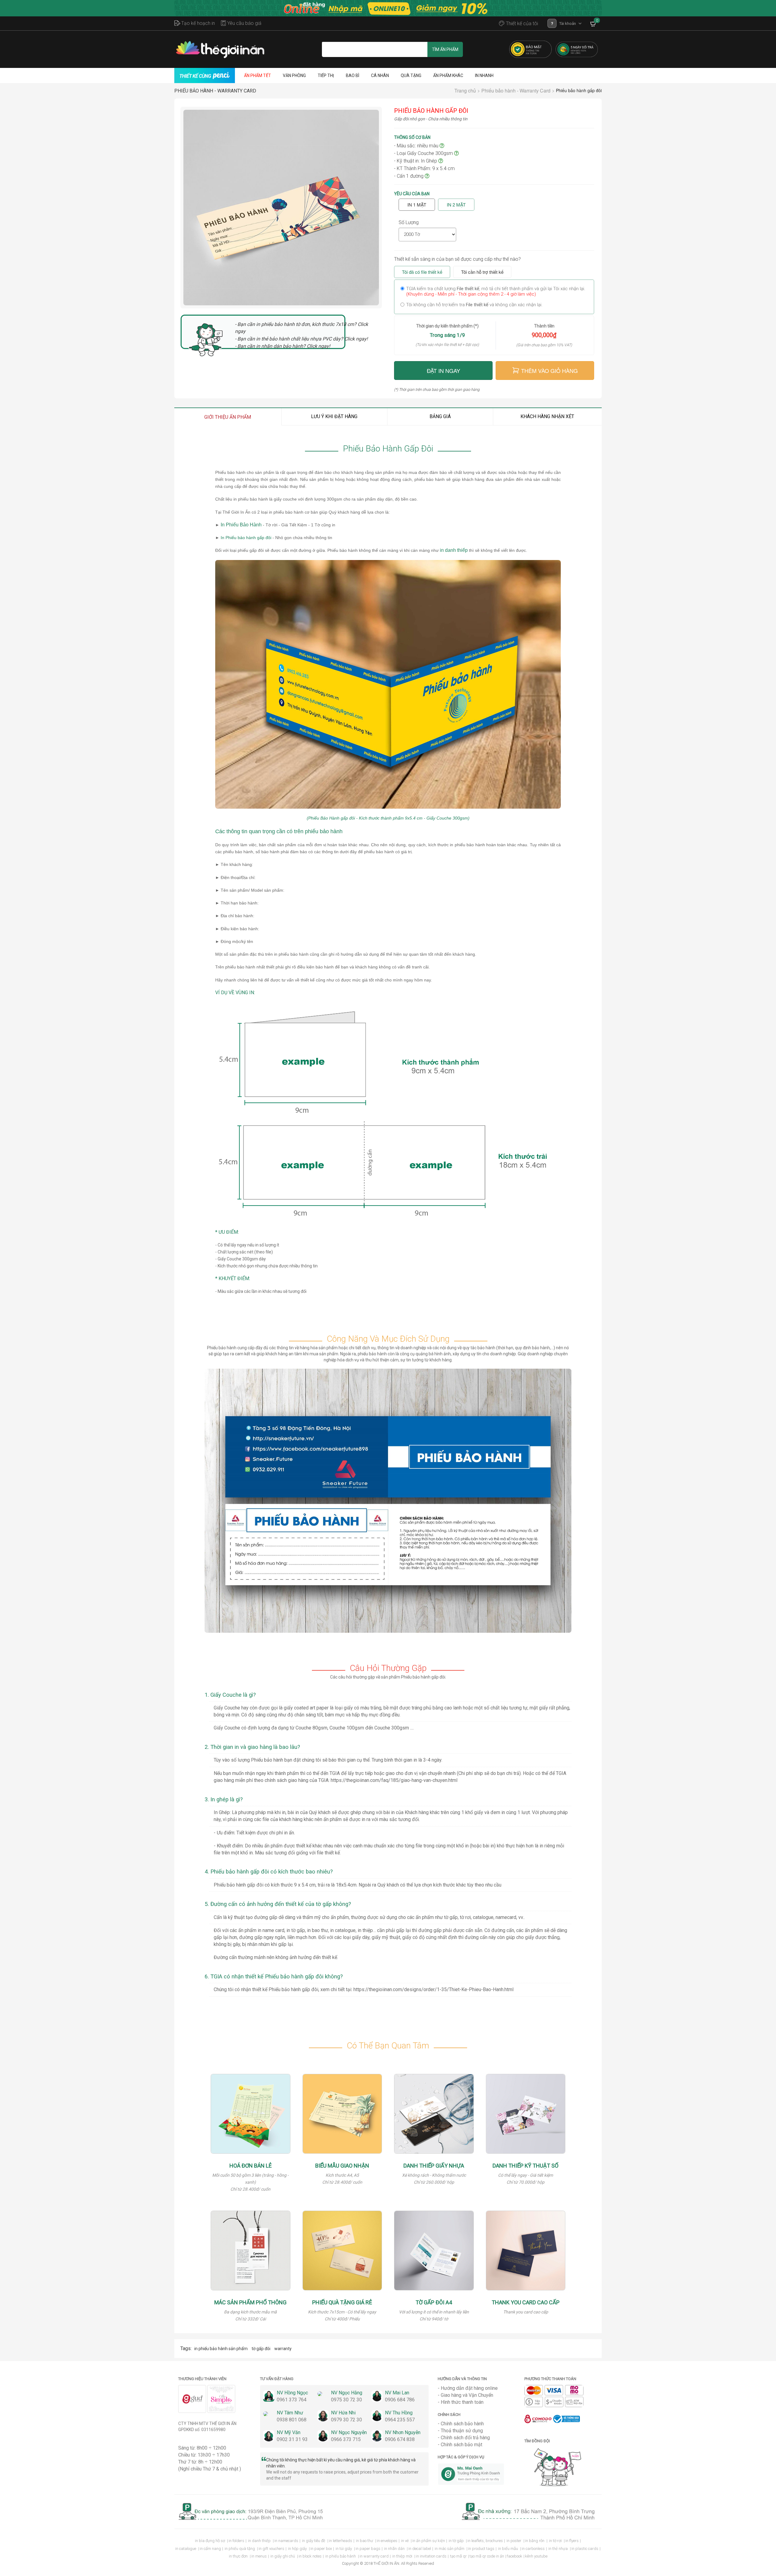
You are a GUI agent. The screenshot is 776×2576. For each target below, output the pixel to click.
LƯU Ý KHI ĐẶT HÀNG (334, 416)
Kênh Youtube (536, 2556)
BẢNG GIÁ (440, 416)
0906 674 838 (400, 2439)
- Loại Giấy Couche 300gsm (424, 153)
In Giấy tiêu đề (314, 2541)
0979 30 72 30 (346, 2420)
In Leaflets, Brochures (485, 2541)
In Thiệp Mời (403, 2556)
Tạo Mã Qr (458, 2556)
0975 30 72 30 (346, 2400)
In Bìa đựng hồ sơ (210, 2541)
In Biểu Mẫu (508, 2549)
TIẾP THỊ (326, 75)
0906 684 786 (400, 2400)
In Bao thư (365, 2541)
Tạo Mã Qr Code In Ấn (487, 2556)
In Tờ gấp (457, 2541)
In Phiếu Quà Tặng (240, 2549)
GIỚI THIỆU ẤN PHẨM (228, 417)
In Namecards (286, 2541)
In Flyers (572, 2541)
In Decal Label (420, 2549)
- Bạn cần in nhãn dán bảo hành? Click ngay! (283, 346)
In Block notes (310, 2556)
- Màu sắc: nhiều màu (417, 146)
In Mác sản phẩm (450, 2549)
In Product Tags (481, 2549)
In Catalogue (186, 2549)
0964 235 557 (400, 2420)
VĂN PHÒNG (294, 75)
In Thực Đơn (239, 2556)
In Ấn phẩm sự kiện (429, 2541)
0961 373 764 (292, 2400)
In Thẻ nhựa (559, 2549)
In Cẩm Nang (210, 2549)
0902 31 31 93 (292, 2439)
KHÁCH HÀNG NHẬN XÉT (547, 416)
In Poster (514, 2541)
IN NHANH (484, 75)
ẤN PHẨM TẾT (258, 75)
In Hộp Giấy (298, 2549)
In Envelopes (387, 2541)
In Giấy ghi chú (283, 2556)
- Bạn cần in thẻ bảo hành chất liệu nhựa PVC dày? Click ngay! (301, 339)
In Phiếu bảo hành (341, 2556)
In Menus (259, 2556)
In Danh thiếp (260, 2541)
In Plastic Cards (585, 2549)
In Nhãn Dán (395, 2549)
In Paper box (321, 2549)
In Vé (405, 2541)
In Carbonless (533, 2549)
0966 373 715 (346, 2439)
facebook (515, 2556)
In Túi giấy (344, 2549)
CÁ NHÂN (380, 75)
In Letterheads (341, 2541)
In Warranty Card (374, 2556)
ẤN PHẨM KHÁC (448, 75)
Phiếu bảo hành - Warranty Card (215, 91)
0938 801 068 (292, 2420)
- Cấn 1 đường (409, 176)
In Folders (236, 2541)
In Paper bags (368, 2549)
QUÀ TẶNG (411, 75)
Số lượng (409, 222)
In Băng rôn (535, 2541)
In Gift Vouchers (271, 2549)
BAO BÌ (353, 75)
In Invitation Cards (431, 2556)
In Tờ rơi (556, 2541)
